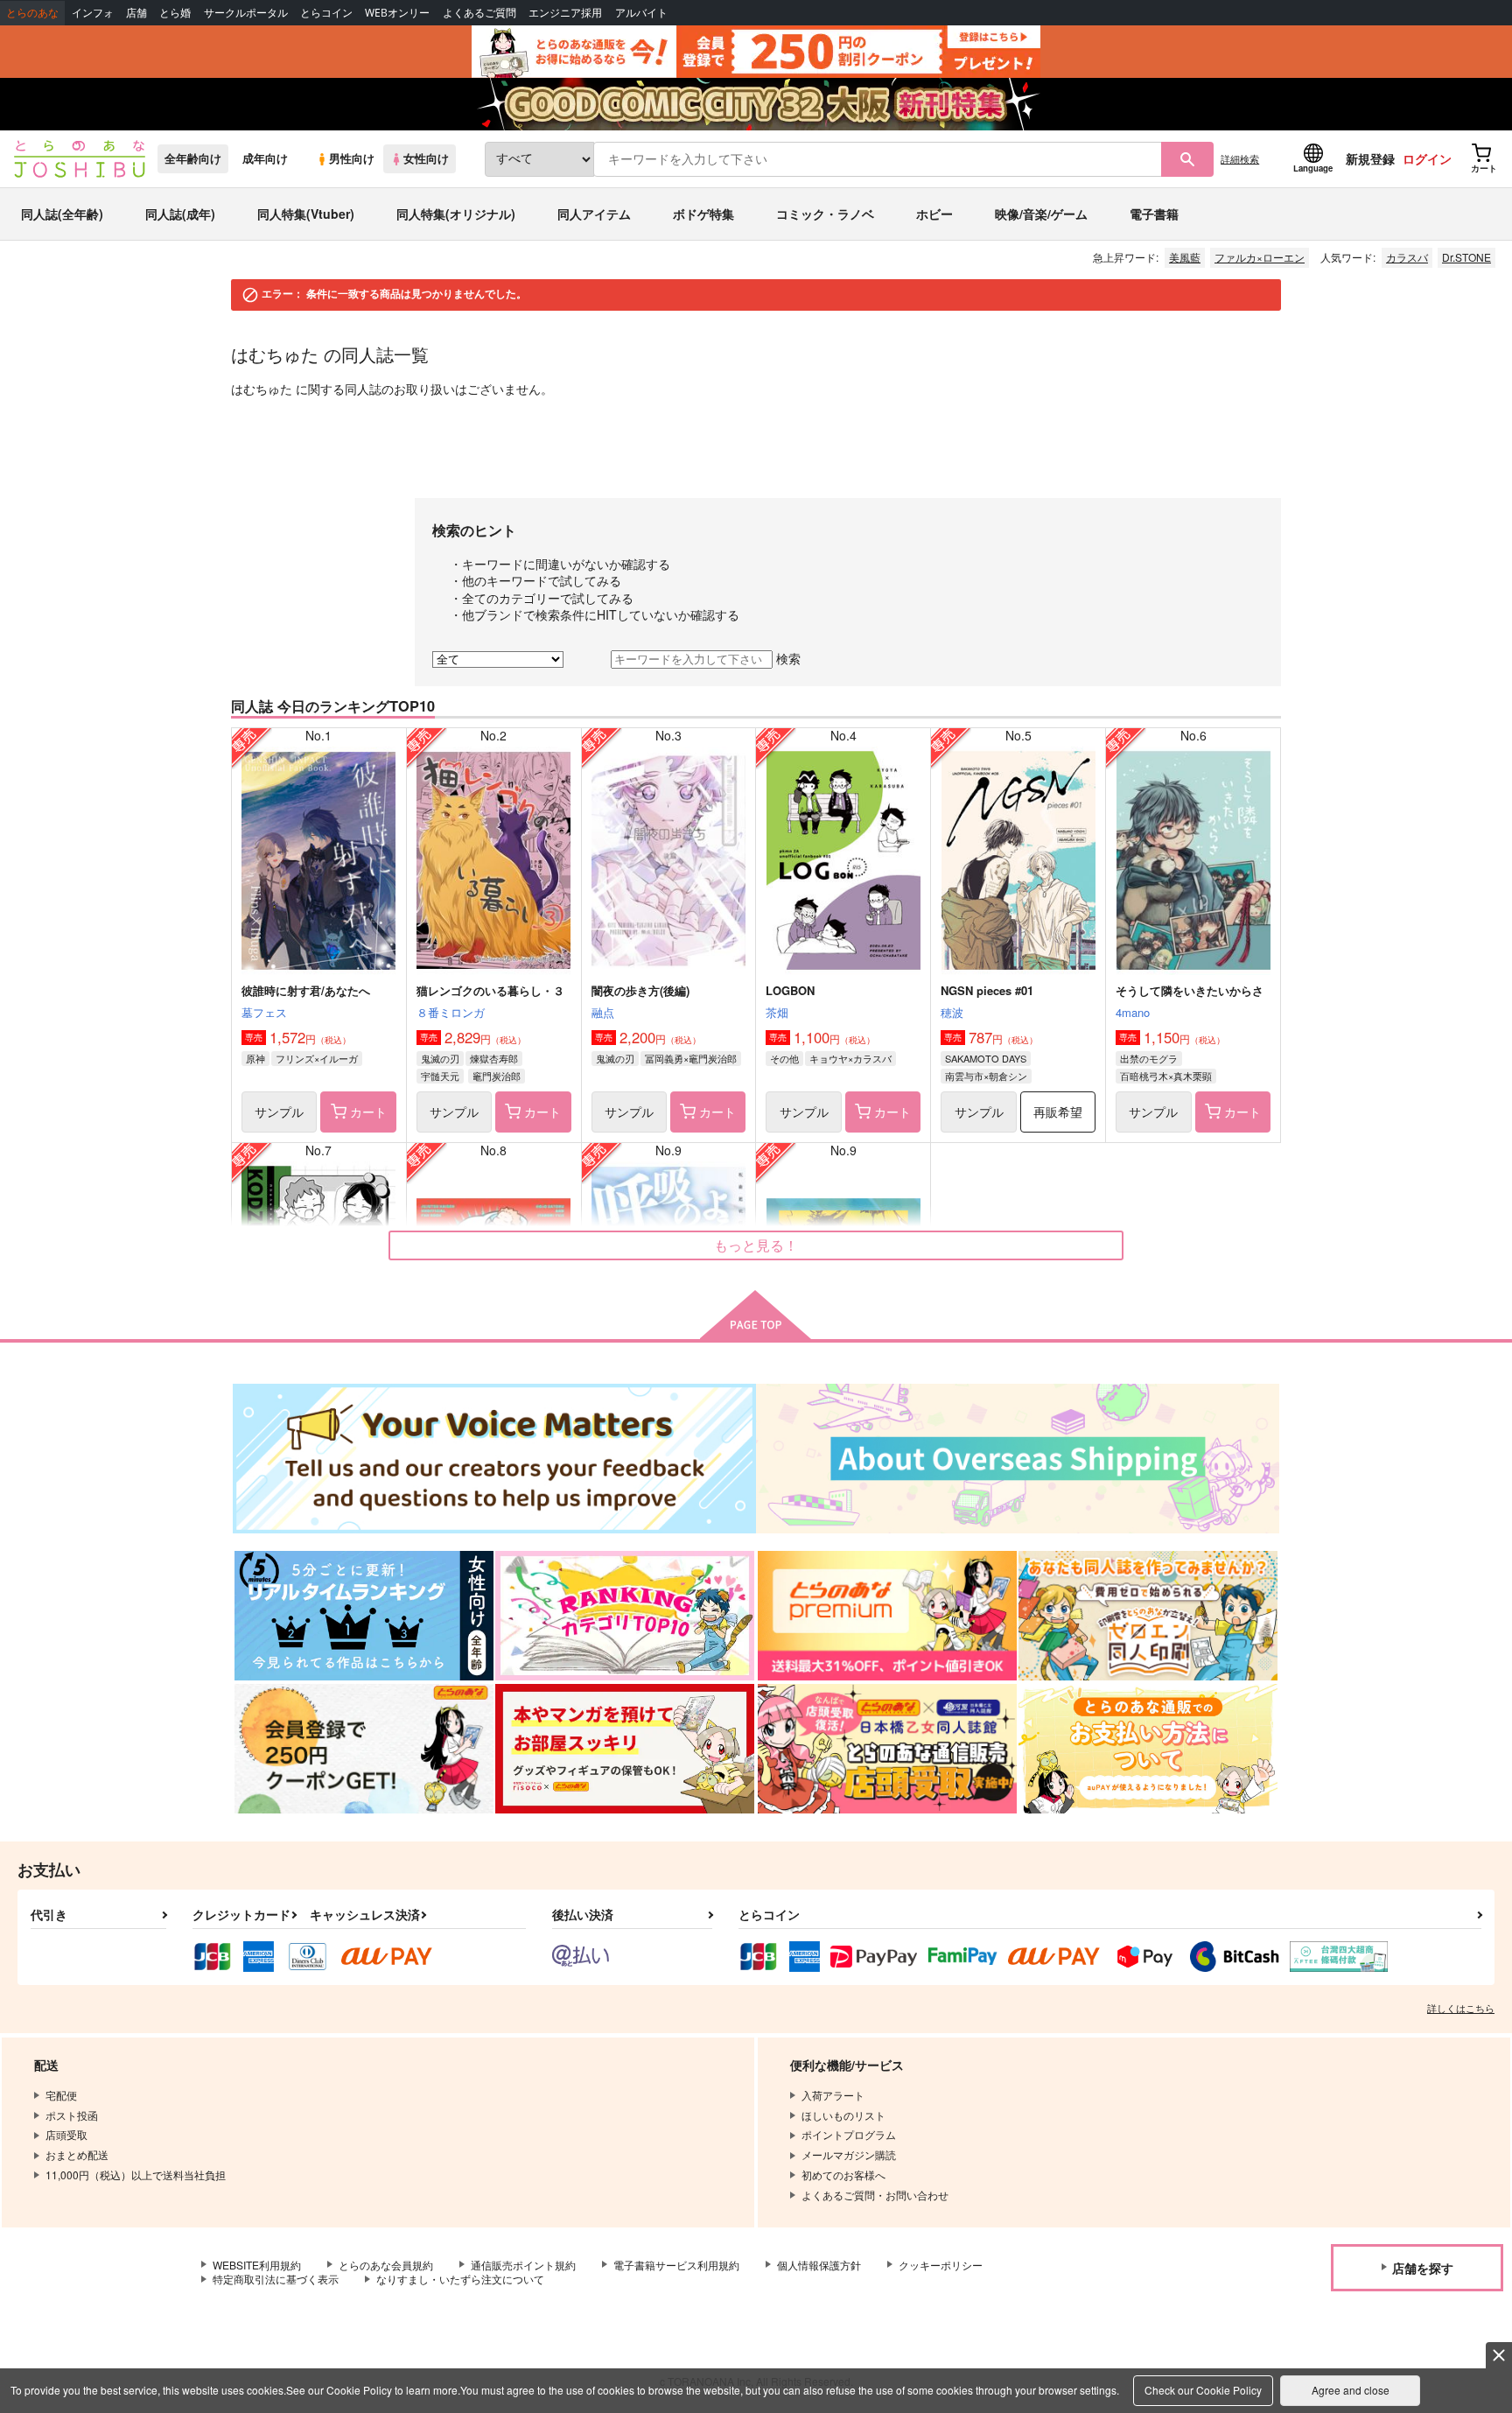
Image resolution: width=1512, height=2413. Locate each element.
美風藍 (1185, 257)
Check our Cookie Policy (1203, 2390)
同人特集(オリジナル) (456, 214)
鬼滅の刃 (440, 1058)
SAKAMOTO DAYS (986, 1058)
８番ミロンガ (451, 1012)
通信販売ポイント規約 (523, 2265)
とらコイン (326, 13)
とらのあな (32, 13)
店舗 (136, 13)
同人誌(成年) (180, 214)
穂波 (952, 1012)
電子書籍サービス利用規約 (676, 2265)
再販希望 (1058, 1112)
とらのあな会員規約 (386, 2265)
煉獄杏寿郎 (494, 1058)
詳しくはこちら (1461, 2008)
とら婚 (175, 13)
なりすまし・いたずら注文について (460, 2279)
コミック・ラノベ (825, 214)
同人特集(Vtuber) (306, 214)
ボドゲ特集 (703, 214)
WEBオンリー (397, 13)
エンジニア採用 (565, 13)
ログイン (1427, 158)
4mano (1133, 1012)
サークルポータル (246, 13)
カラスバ (1407, 257)
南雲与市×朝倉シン (986, 1076)
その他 (784, 1058)
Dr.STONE (1466, 257)
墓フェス (264, 1012)
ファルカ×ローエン (1260, 257)
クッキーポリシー (941, 2265)
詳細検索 (1240, 158)
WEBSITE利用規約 (257, 2265)
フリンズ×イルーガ (317, 1058)
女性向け (426, 158)
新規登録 (1370, 158)
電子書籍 (1154, 214)
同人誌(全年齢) (62, 214)
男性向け (352, 158)
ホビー (934, 214)
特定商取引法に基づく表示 (276, 2279)
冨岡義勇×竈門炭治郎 (691, 1058)
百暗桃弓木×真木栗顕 (1166, 1076)
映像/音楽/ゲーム (1041, 214)
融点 (603, 1012)
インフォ (93, 13)
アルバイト (641, 13)
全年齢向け (193, 158)
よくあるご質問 (479, 13)
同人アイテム (594, 214)
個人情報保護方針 (819, 2265)
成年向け (265, 158)
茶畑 (777, 1012)
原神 (255, 1058)
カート (368, 1112)
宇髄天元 (440, 1076)
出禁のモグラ (1149, 1058)
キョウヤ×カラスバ (850, 1058)
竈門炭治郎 (497, 1076)
